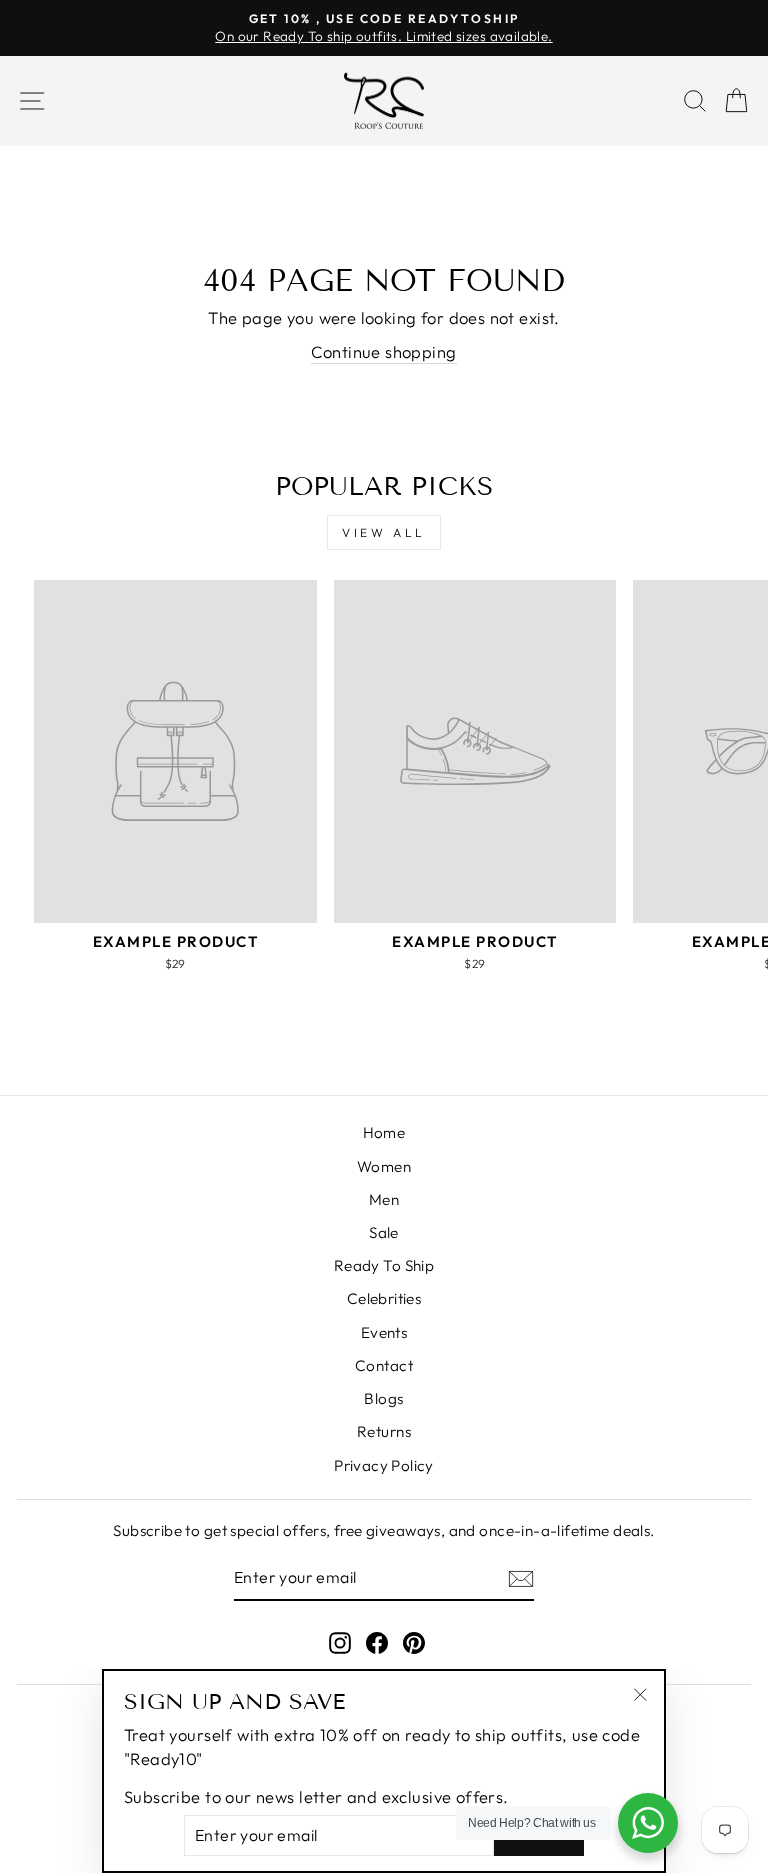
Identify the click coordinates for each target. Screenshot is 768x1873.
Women (384, 1166)
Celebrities (384, 1298)
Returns (384, 1431)
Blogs (383, 1398)
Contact (384, 1365)
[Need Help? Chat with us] (648, 1823)
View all (384, 532)
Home (384, 1132)
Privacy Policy (384, 1465)
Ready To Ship (384, 1265)
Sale (384, 1232)
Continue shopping (383, 351)
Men (384, 1199)
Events (384, 1332)
